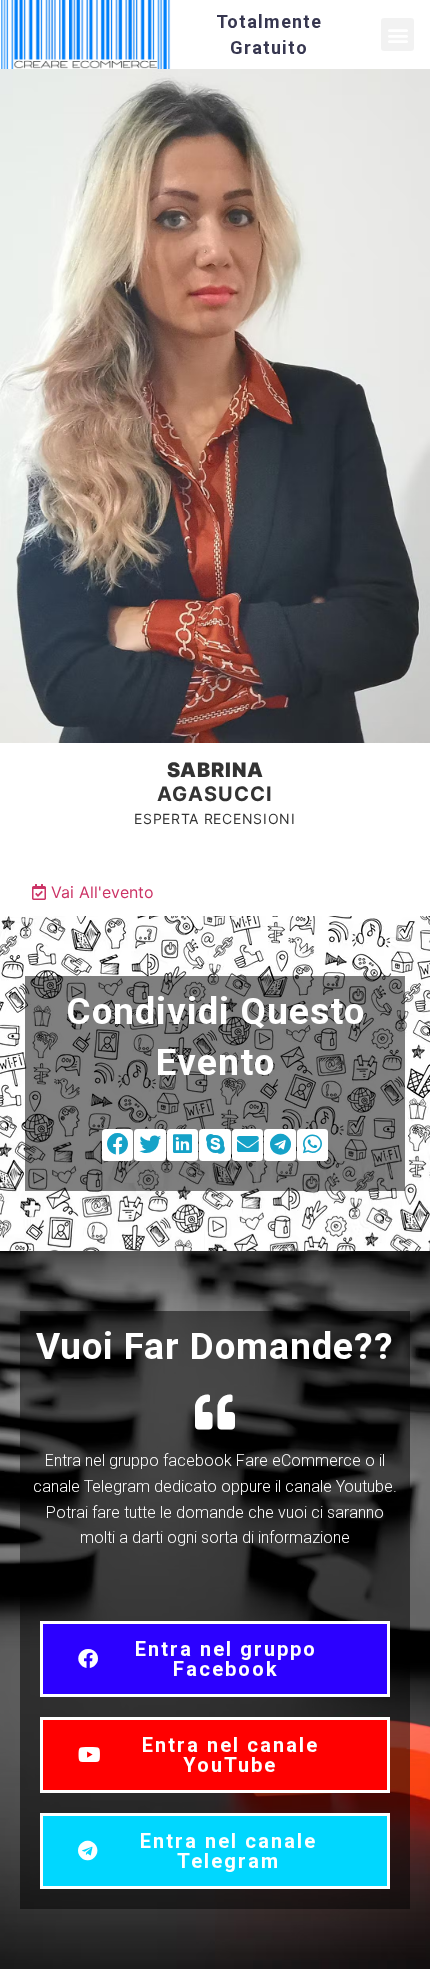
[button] (397, 34)
